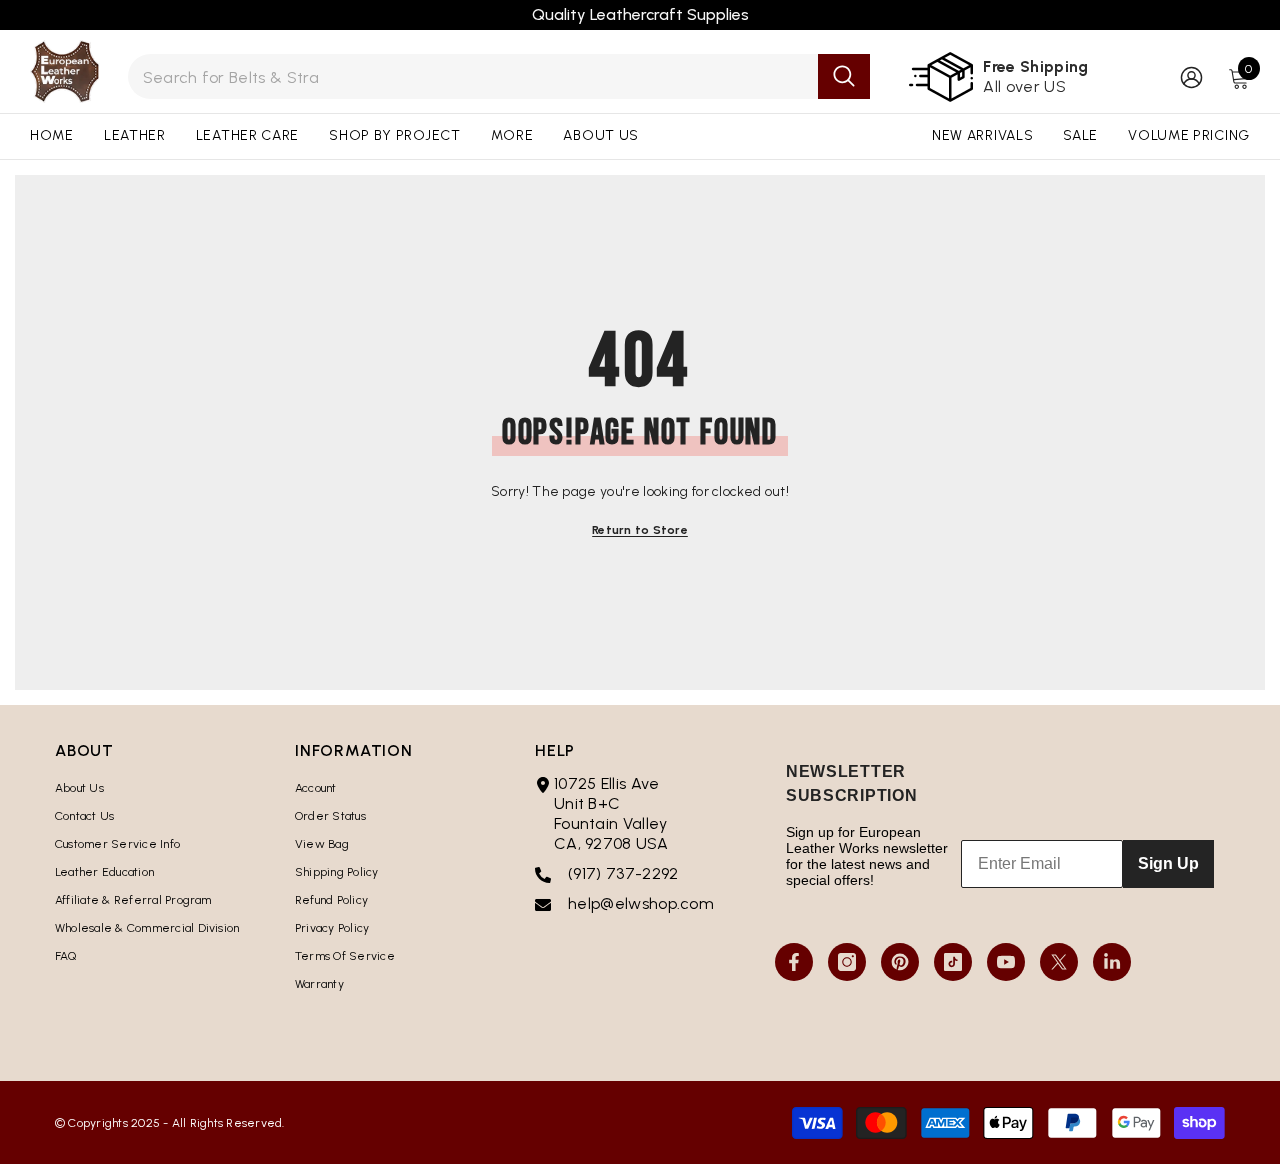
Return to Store (640, 530)
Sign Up (1168, 863)
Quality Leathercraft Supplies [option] (640, 14)
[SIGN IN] (1191, 76)
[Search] (499, 76)
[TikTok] (953, 962)
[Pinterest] (900, 962)
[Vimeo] (1112, 962)
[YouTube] (1006, 962)
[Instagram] (847, 962)
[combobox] (473, 76)
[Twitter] (1059, 962)
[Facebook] (794, 962)
